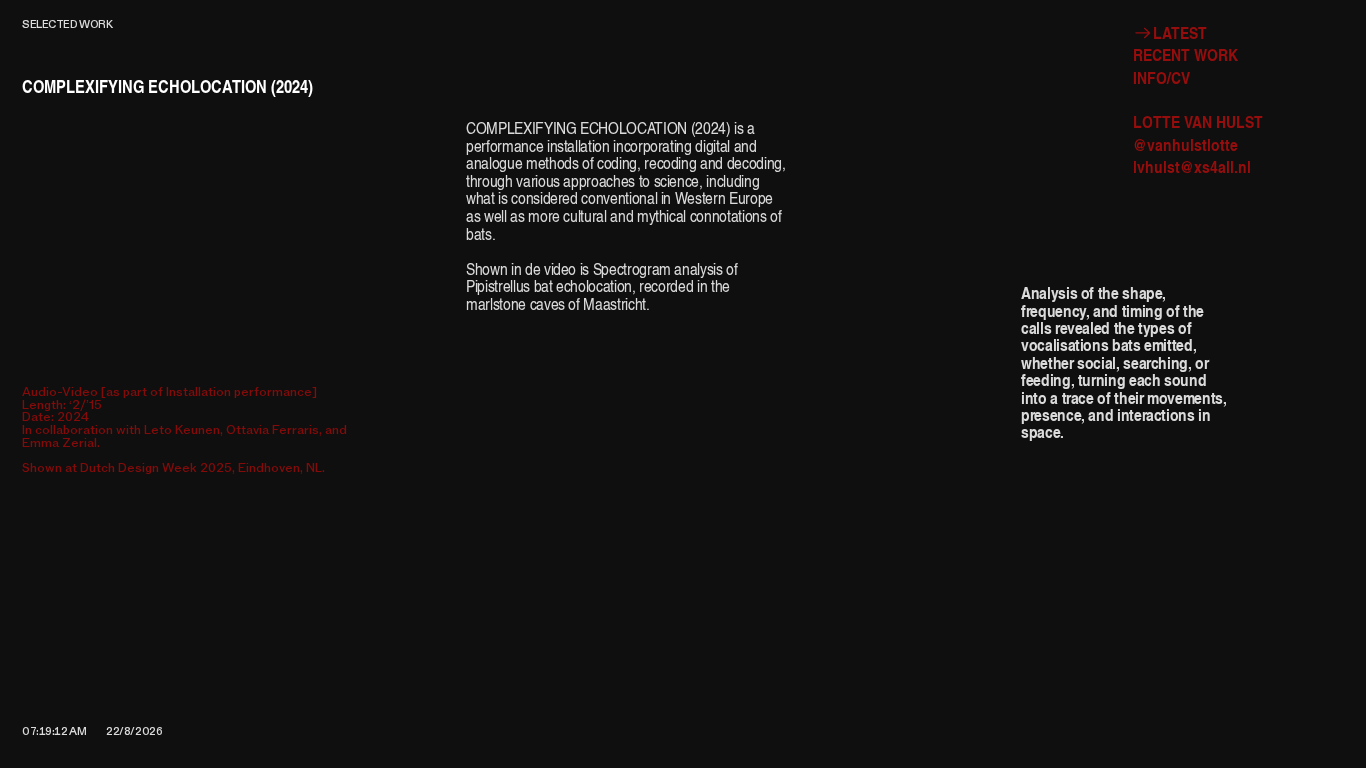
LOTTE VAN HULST (1198, 121)
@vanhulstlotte (1185, 144)
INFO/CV (1161, 77)
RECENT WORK (1185, 54)
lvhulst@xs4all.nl (1192, 166)
